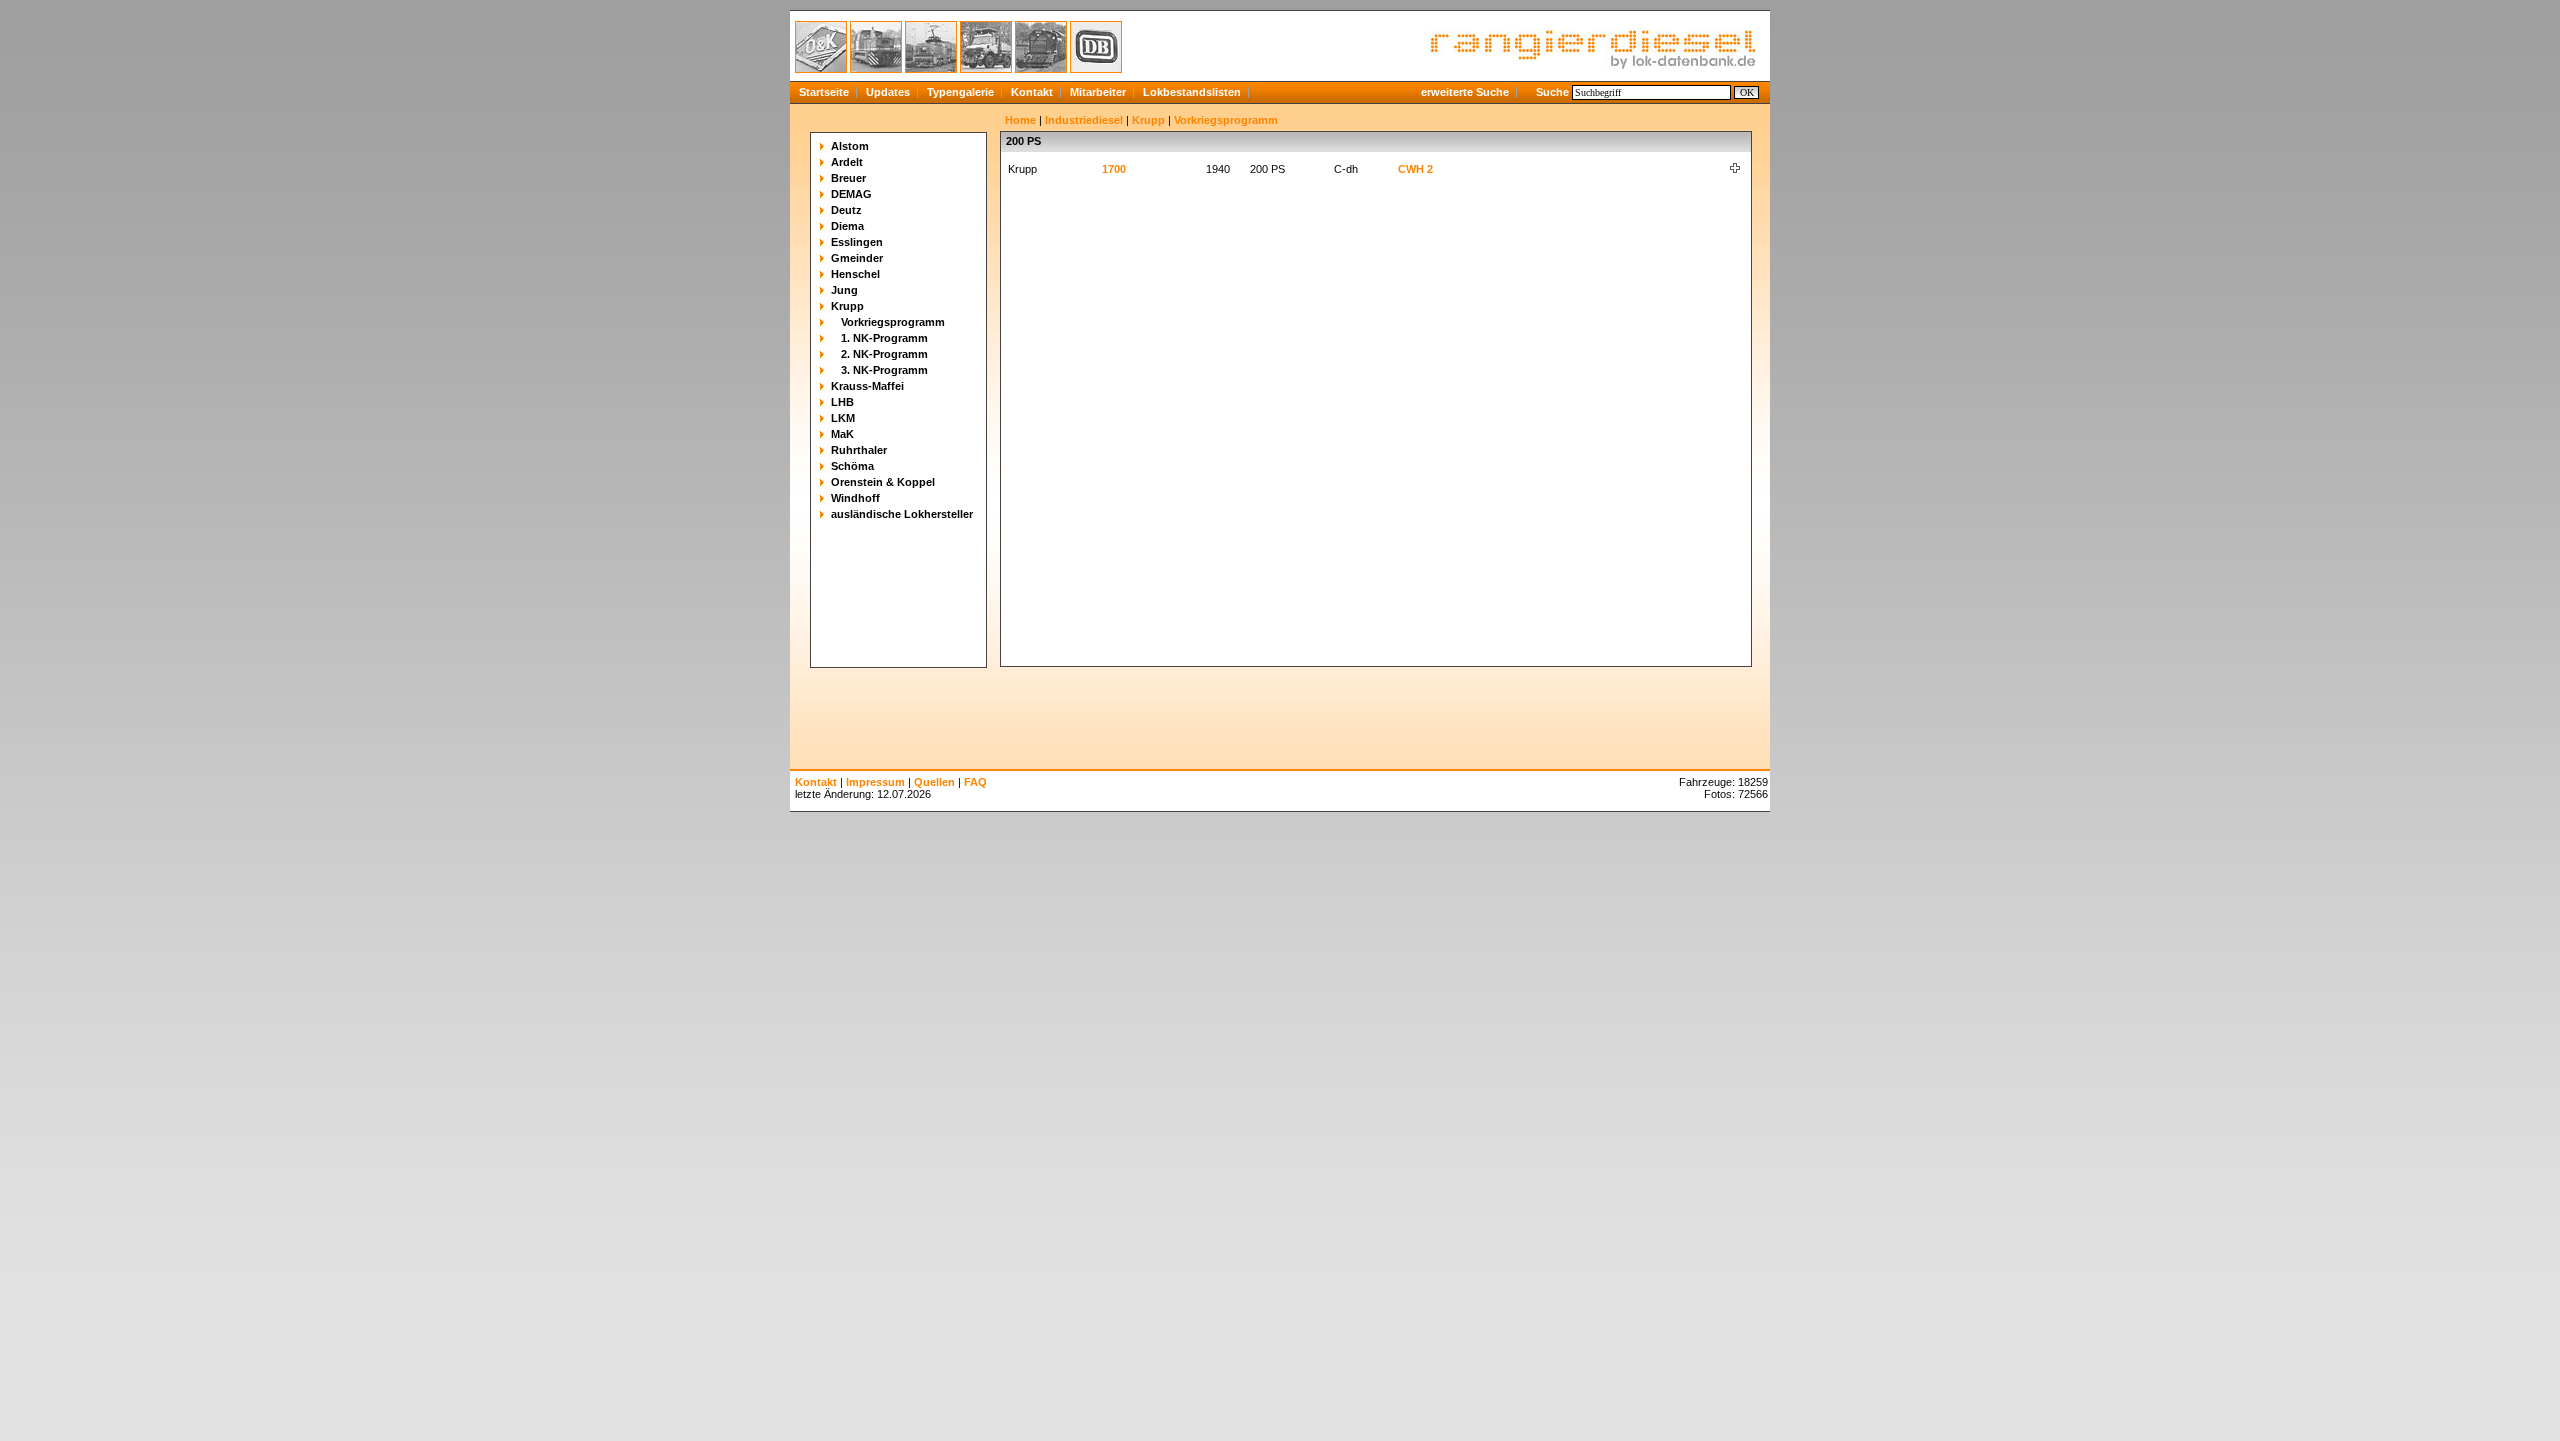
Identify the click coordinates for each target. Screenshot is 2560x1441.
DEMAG (851, 194)
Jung (844, 290)
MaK (842, 434)
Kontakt (1032, 92)
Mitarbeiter (1098, 92)
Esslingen (857, 242)
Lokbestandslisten (1192, 92)
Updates (888, 92)
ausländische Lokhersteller (902, 514)
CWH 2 (1415, 169)
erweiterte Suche (1465, 92)
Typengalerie (960, 92)
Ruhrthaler (859, 450)
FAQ (975, 782)
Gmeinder (857, 258)
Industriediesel (1084, 120)
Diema (847, 226)
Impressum (875, 782)
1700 (1114, 169)
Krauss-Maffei (867, 386)
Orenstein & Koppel (883, 482)
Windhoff (855, 498)
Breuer (848, 178)
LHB (842, 402)
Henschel (855, 274)
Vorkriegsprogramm (893, 322)
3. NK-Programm (884, 370)
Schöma (852, 466)
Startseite (824, 92)
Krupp (847, 306)
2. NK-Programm (884, 354)
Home (1020, 120)
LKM (843, 418)
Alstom (850, 146)
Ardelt (847, 162)
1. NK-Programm (884, 338)
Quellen (934, 782)
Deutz (846, 210)
